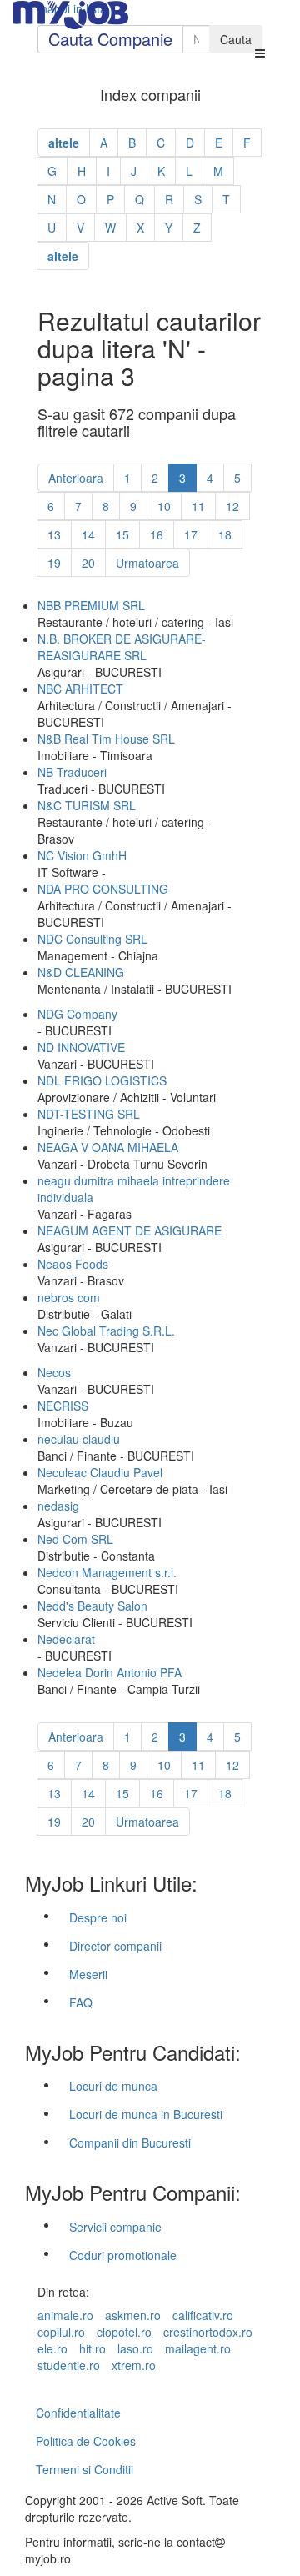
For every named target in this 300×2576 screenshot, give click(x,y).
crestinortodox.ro (208, 2332)
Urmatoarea (147, 563)
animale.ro (65, 2315)
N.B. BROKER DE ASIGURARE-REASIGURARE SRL (122, 647)
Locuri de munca (113, 2086)
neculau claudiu (79, 1439)
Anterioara (76, 478)
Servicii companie (115, 2227)
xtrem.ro (134, 2365)
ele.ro (52, 2348)
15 (122, 534)
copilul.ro (61, 2332)
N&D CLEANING (81, 972)
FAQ (81, 2002)
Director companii (115, 1946)
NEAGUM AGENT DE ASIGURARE (130, 1230)
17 (191, 534)
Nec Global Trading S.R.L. (106, 1331)
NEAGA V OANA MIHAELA (108, 1147)
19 (54, 563)
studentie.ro (69, 2365)
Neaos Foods (73, 1264)
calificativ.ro (203, 2315)
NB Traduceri (72, 772)
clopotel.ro (124, 2332)
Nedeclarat (66, 1639)
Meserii (88, 1974)
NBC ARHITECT (80, 689)
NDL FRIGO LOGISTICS (102, 1080)
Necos (54, 1372)
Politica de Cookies (86, 2441)
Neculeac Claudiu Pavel (100, 1472)
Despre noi (98, 1917)
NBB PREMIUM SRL (91, 605)
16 (157, 534)
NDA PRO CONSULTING (103, 889)
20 (88, 563)
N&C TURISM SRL (87, 805)
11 (198, 506)
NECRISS (63, 1406)
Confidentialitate (78, 2413)
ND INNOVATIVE (81, 1047)
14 (88, 534)
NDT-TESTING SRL (89, 1114)
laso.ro (135, 2348)
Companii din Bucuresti (130, 2142)
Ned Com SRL (75, 1539)
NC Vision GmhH (82, 855)
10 (164, 506)
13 (54, 534)
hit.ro (92, 2348)
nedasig (58, 1506)
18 (225, 534)
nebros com (69, 1297)
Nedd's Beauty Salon (92, 1606)
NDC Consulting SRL (92, 939)
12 (232, 506)
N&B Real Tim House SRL (106, 739)
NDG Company (77, 1014)
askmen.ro (133, 2315)
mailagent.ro (198, 2348)
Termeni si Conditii (85, 2469)
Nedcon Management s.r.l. (107, 1572)
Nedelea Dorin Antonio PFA (110, 1672)
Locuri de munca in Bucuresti (146, 2114)
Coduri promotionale (123, 2255)
